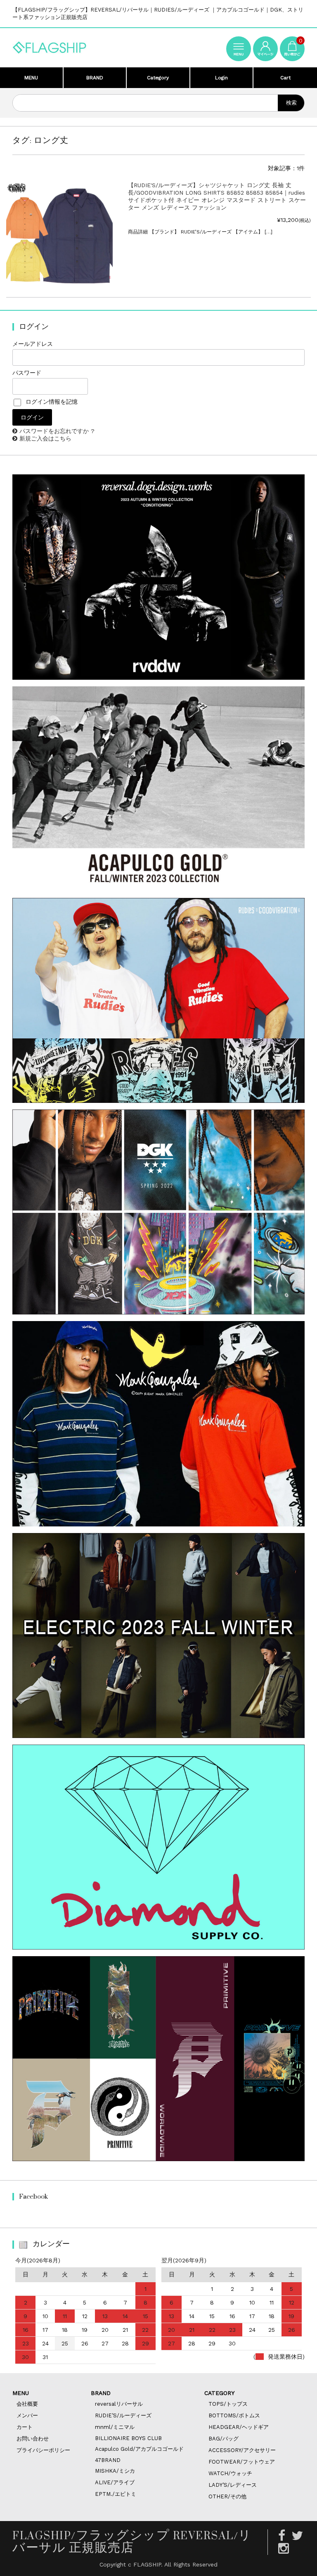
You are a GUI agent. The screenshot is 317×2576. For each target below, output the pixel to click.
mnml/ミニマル (115, 2427)
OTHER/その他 (227, 2496)
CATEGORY (219, 2393)
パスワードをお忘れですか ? (57, 431)
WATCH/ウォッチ (230, 2473)
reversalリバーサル (119, 2404)
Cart (285, 78)
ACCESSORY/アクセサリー (242, 2450)
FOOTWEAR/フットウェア (242, 2462)
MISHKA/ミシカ (115, 2471)
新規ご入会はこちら (45, 438)
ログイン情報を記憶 (51, 402)
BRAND (95, 78)
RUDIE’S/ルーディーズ (123, 2415)
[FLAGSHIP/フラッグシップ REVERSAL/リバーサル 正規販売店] (50, 46)
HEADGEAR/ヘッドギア (239, 2427)
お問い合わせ (33, 2439)
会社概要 (27, 2404)
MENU (31, 78)
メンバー (27, 2415)
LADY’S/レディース (233, 2485)
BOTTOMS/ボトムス (234, 2415)
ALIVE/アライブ (115, 2482)
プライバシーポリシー (43, 2450)
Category (158, 78)
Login (221, 78)
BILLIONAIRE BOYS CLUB (128, 2438)
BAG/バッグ (224, 2439)
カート (25, 2427)
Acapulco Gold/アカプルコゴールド (139, 2449)
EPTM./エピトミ (116, 2494)
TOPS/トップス (228, 2404)
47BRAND (108, 2460)
